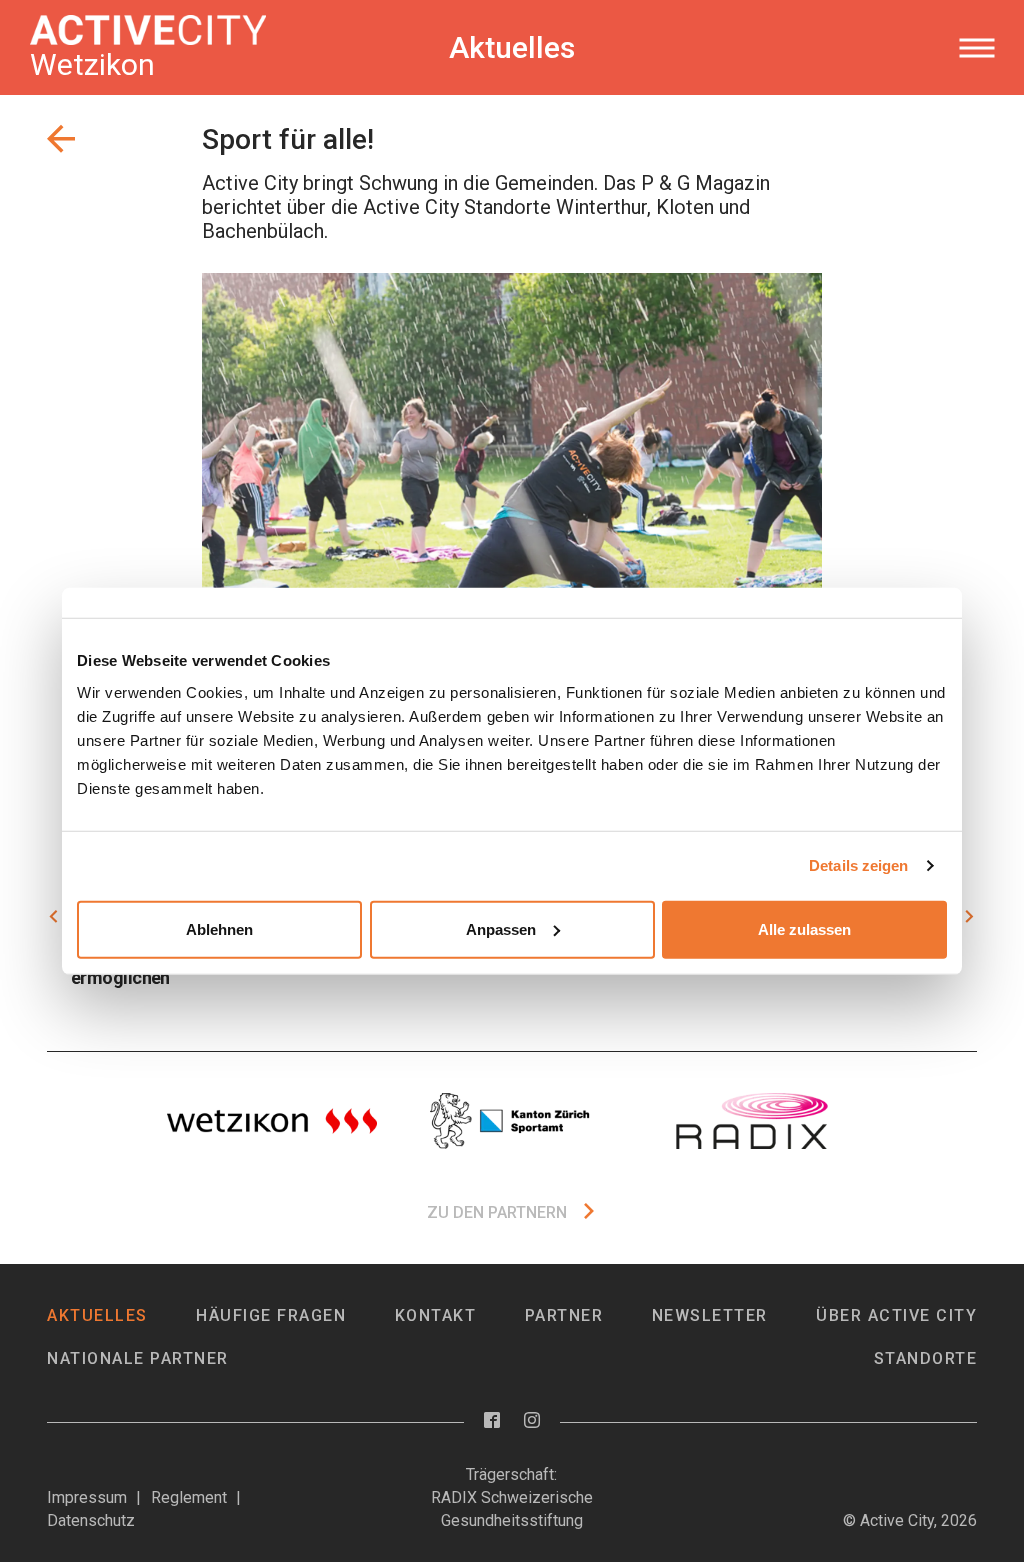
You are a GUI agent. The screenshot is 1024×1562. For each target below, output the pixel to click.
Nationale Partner (138, 1358)
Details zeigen (858, 865)
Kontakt (436, 1315)
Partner (564, 1315)
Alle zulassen (804, 928)
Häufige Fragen (271, 1315)
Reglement (189, 1497)
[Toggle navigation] (976, 48)
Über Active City (896, 1315)
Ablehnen (219, 928)
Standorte (926, 1358)
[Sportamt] (512, 1121)
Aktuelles (97, 1315)
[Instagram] (532, 1421)
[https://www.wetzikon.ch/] (272, 1121)
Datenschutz (91, 1520)
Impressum (87, 1497)
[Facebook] (492, 1421)
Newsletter (710, 1315)
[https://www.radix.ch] (752, 1121)
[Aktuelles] (61, 139)
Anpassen (501, 928)
